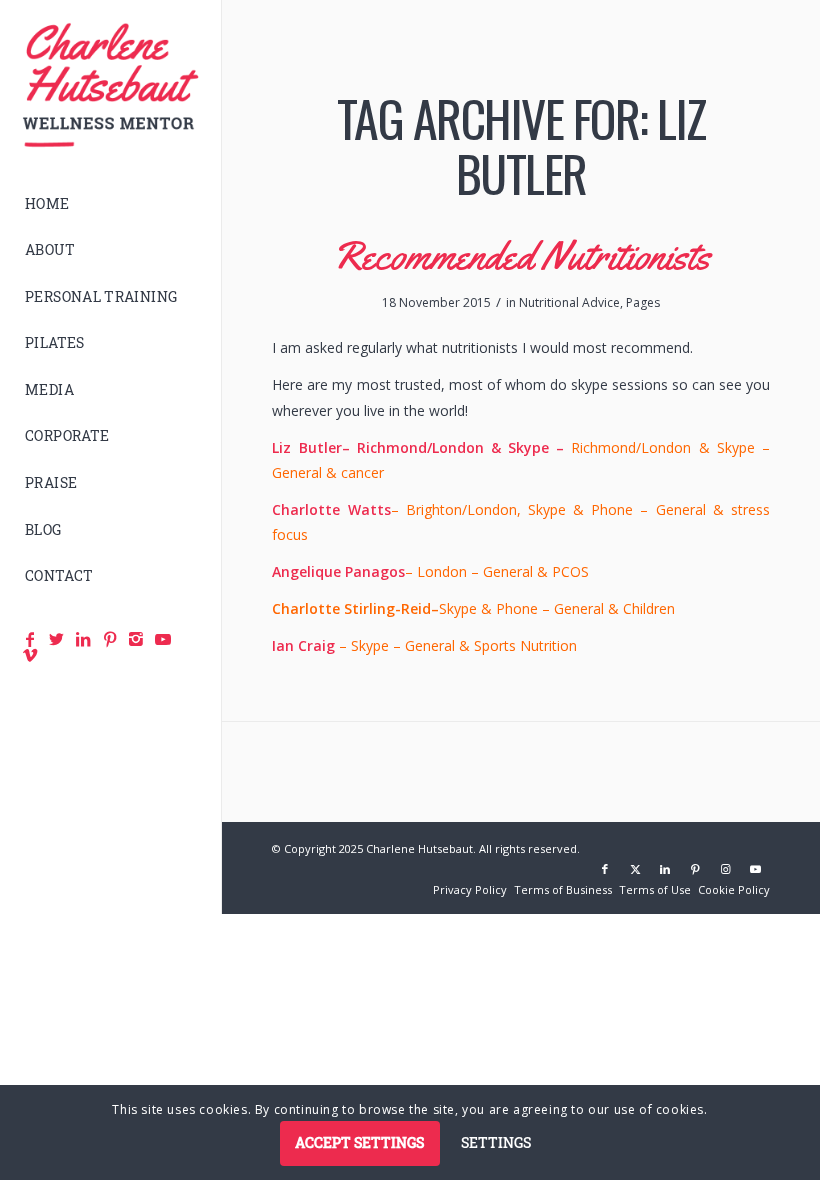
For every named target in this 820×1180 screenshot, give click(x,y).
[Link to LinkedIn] (665, 869)
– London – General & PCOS (430, 571)
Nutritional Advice (569, 302)
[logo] (110, 85)
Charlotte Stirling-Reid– (355, 608)
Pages (643, 302)
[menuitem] (110, 204)
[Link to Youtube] (755, 869)
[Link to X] (635, 869)
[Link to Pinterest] (695, 869)
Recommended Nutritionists (521, 255)
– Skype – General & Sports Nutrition (424, 645)
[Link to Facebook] (605, 869)
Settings (496, 1142)
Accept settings (359, 1142)
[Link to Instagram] (725, 869)
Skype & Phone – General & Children (557, 608)
